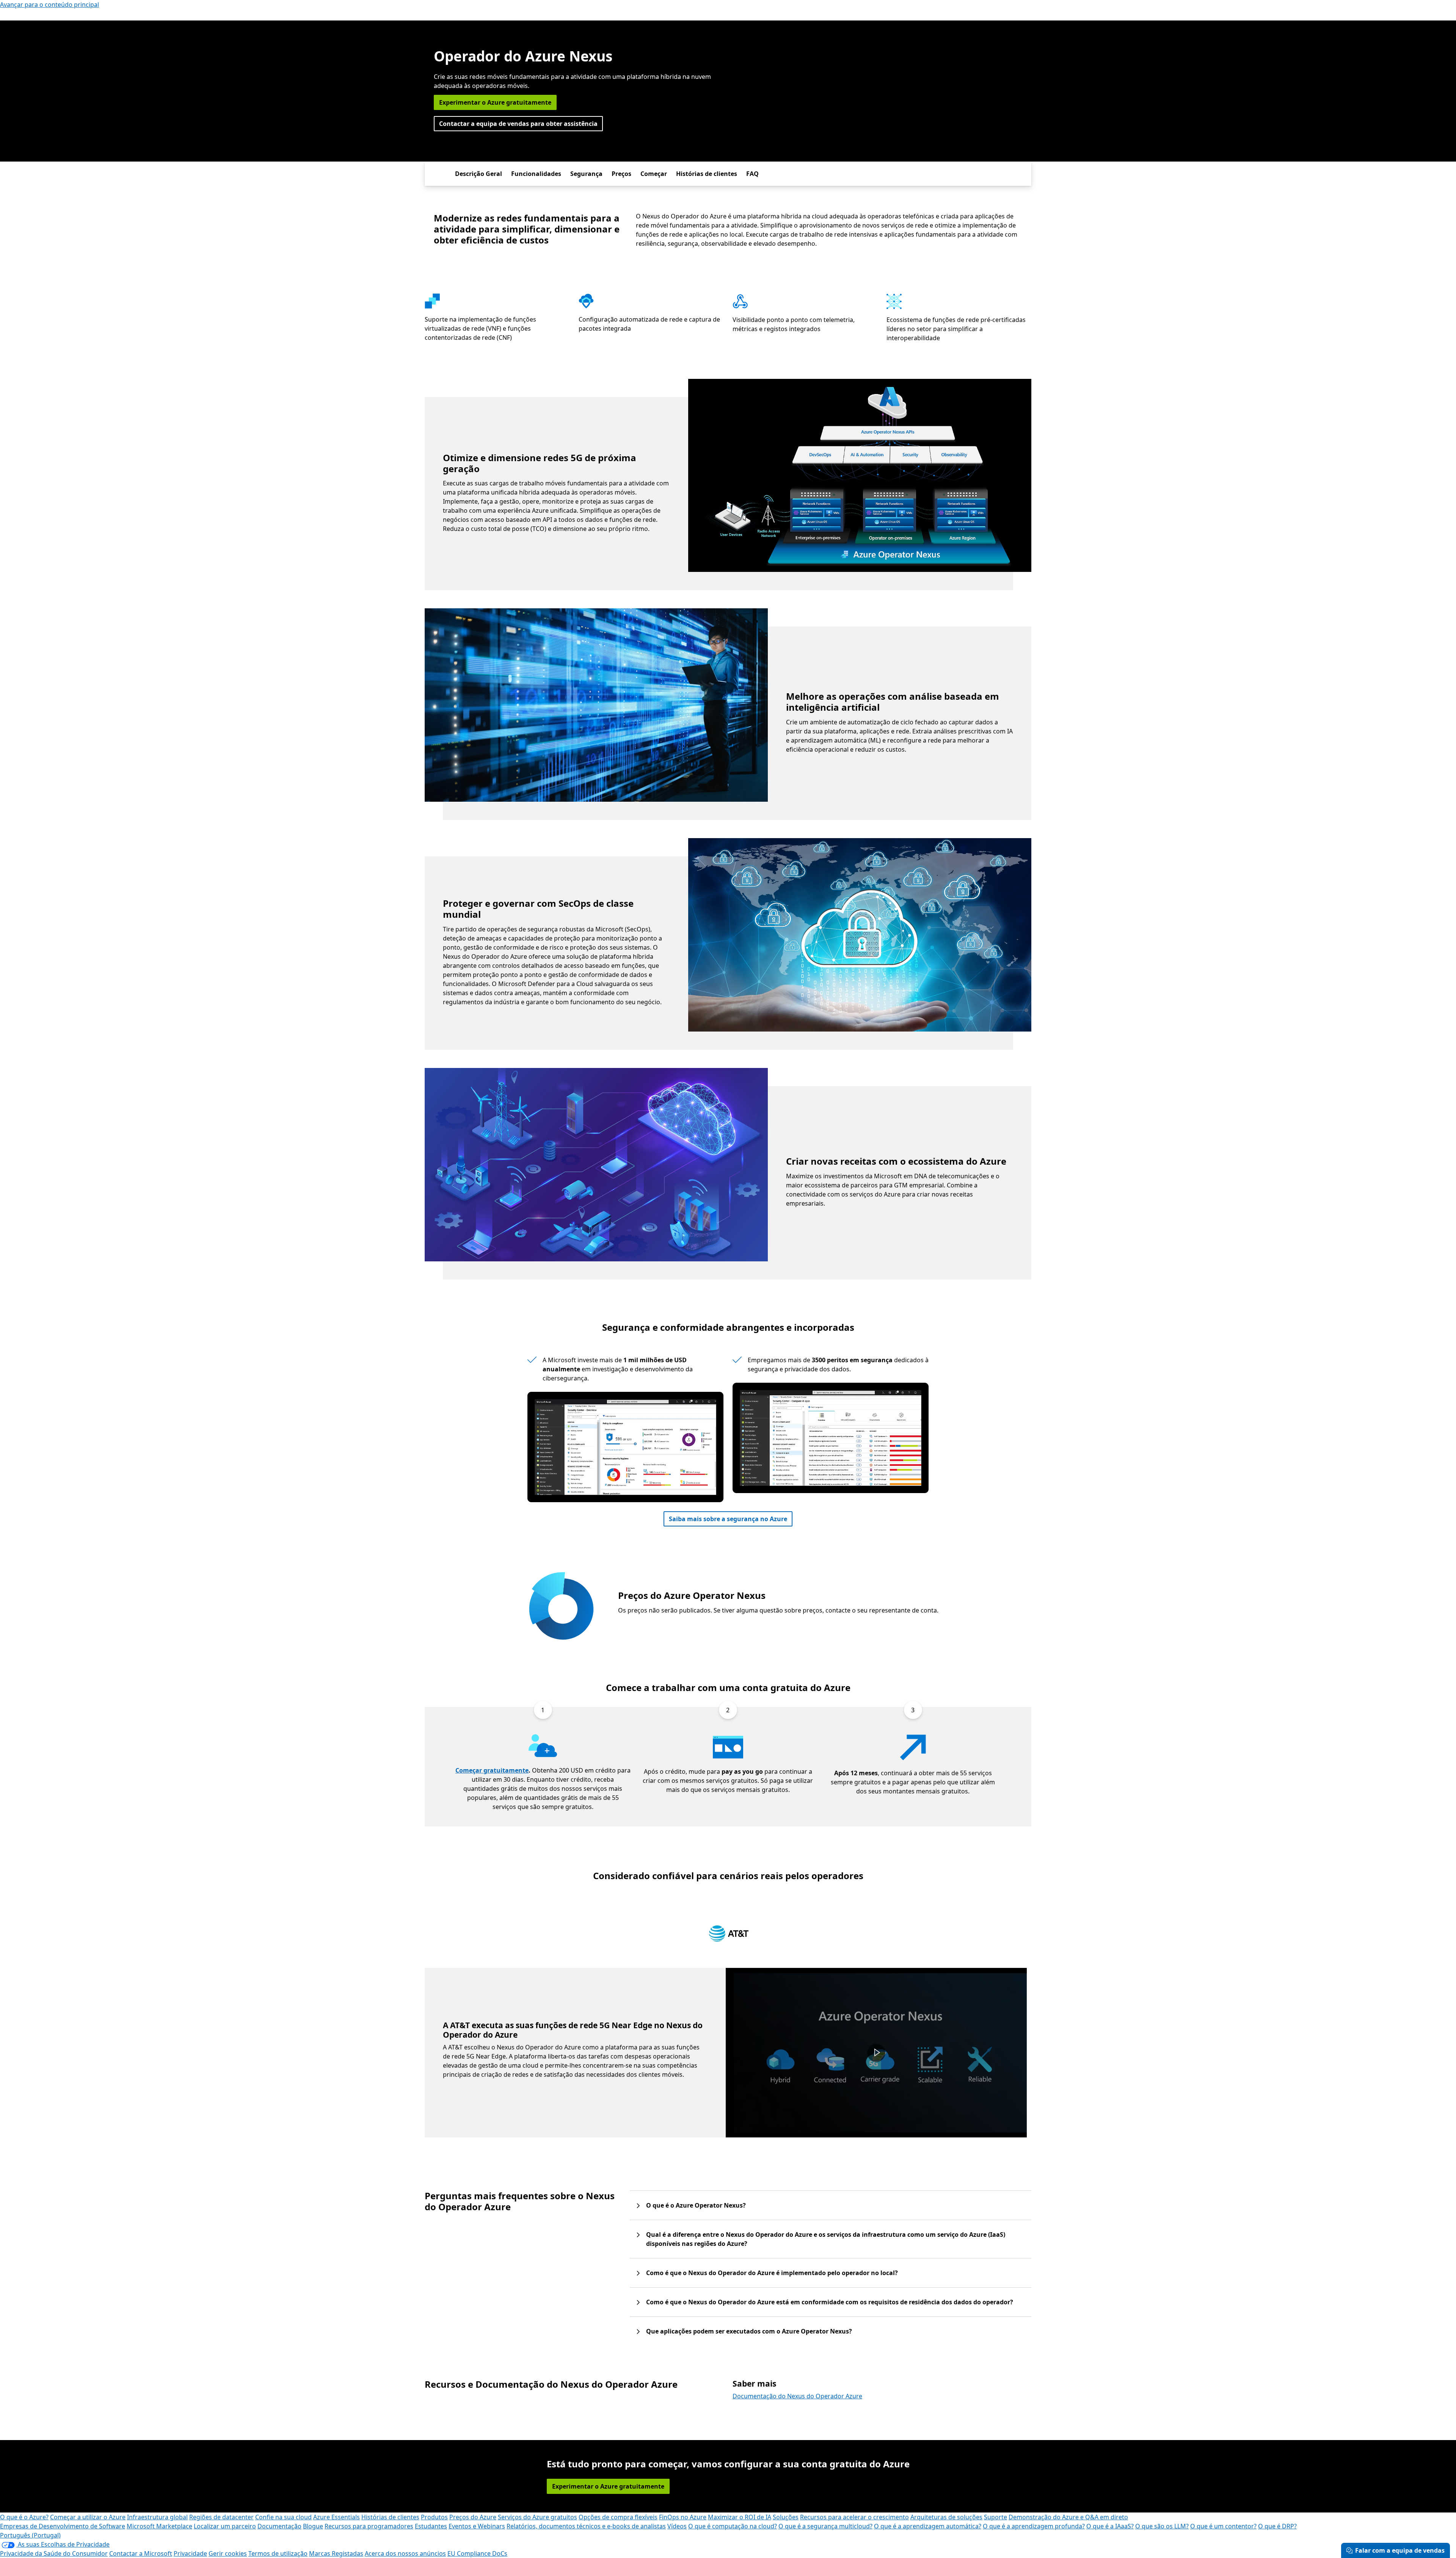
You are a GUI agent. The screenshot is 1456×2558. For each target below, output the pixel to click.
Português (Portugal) (30, 2535)
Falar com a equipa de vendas (1400, 2550)
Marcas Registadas (336, 2553)
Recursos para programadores (369, 2526)
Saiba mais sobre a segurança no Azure (728, 1519)
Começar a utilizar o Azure (88, 2517)
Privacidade (190, 2553)
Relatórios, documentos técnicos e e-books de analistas (586, 2526)
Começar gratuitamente (492, 1770)
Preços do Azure (473, 2517)
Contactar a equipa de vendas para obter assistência (518, 124)
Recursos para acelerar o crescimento (854, 2517)
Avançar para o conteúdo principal (49, 5)
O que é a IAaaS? (1110, 2526)
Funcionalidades (536, 174)
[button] (876, 2053)
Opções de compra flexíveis (618, 2517)
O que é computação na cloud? (733, 2526)
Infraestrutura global (157, 2517)
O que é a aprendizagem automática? (928, 2526)
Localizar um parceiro (225, 2526)
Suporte (996, 2517)
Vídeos (677, 2526)
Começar (654, 174)
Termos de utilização (278, 2553)
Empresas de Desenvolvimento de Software (63, 2526)
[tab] (729, 1935)
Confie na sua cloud (283, 2517)
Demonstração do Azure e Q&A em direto (1068, 2517)
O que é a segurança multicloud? (825, 2526)
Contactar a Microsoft (141, 2553)
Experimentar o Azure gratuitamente (495, 102)
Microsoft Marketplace (159, 2526)
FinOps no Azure (683, 2517)
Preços (621, 174)
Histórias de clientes (707, 174)
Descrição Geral (479, 174)
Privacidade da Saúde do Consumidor (54, 2553)
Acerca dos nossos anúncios (405, 2553)
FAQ (752, 174)
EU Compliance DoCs (477, 2553)
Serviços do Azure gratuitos (537, 2517)
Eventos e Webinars (477, 2526)
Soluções (786, 2517)
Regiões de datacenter (221, 2517)
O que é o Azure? (24, 2517)
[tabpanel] (726, 2053)
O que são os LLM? (1162, 2526)
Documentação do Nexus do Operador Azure (797, 2396)
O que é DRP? (1277, 2526)
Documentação (279, 2526)
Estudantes (431, 2526)
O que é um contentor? (1223, 2526)
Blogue (313, 2526)
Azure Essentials (337, 2517)
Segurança (586, 174)
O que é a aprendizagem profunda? (1034, 2526)
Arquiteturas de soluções (946, 2517)
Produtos (434, 2517)
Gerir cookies (228, 2553)
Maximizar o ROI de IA (740, 2517)
